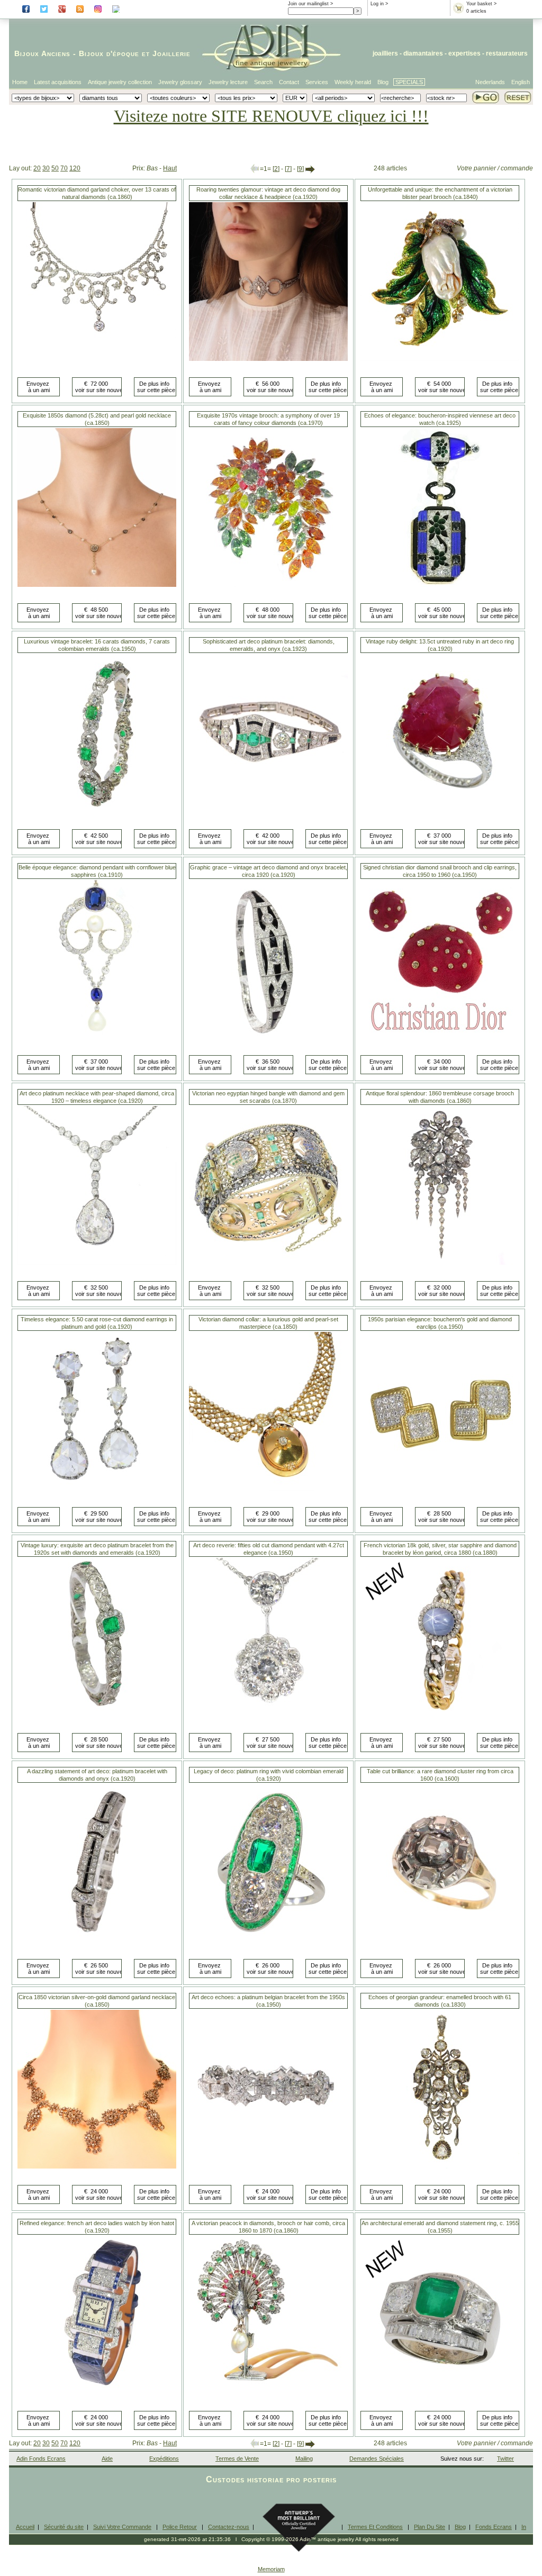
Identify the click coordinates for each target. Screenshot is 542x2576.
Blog (383, 82)
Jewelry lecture (228, 82)
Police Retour (180, 2527)
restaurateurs (507, 53)
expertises (464, 53)
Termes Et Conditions (375, 2527)
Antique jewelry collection (120, 82)
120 (75, 168)
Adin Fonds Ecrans (41, 2459)
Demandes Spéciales (377, 2459)
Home (20, 82)
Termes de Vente (237, 2459)
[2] (276, 169)
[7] (288, 169)
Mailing (304, 2459)
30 (46, 168)
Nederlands (490, 82)
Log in (377, 4)
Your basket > (481, 4)
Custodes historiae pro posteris (271, 2479)
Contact (289, 82)
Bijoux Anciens (42, 53)
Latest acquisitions (58, 82)
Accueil (25, 2527)
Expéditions (164, 2459)
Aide (107, 2459)
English (521, 82)
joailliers (385, 53)
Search (263, 82)
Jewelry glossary (180, 82)
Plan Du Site (430, 2527)
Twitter (505, 2459)
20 (37, 168)
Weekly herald (353, 82)
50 (55, 168)
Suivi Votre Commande (122, 2527)
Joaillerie (171, 53)
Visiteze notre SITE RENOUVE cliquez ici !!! (271, 116)
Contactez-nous (229, 2527)
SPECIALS (409, 82)
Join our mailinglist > (310, 4)
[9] (300, 169)
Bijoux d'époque (109, 53)
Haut (170, 168)
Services (317, 82)
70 (64, 168)
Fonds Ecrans (494, 2527)
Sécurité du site (64, 2527)
